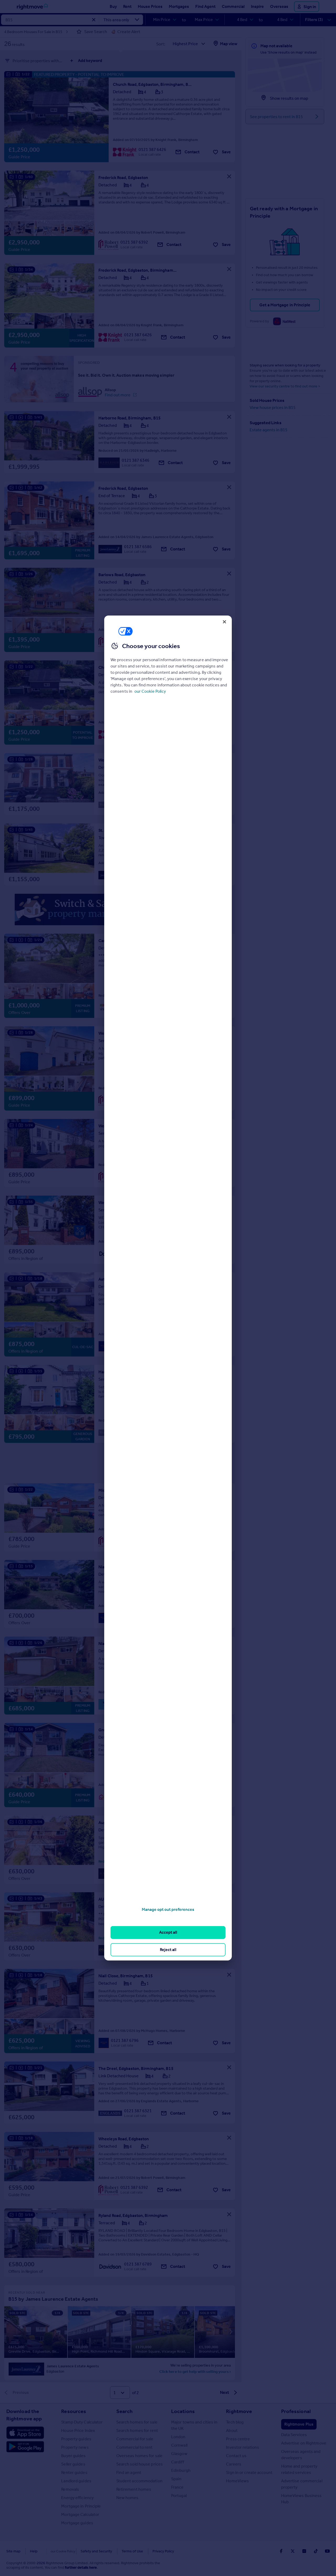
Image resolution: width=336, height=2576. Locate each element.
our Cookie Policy (150, 691)
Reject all (168, 1950)
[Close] (224, 622)
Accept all (168, 1932)
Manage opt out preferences (168, 1909)
